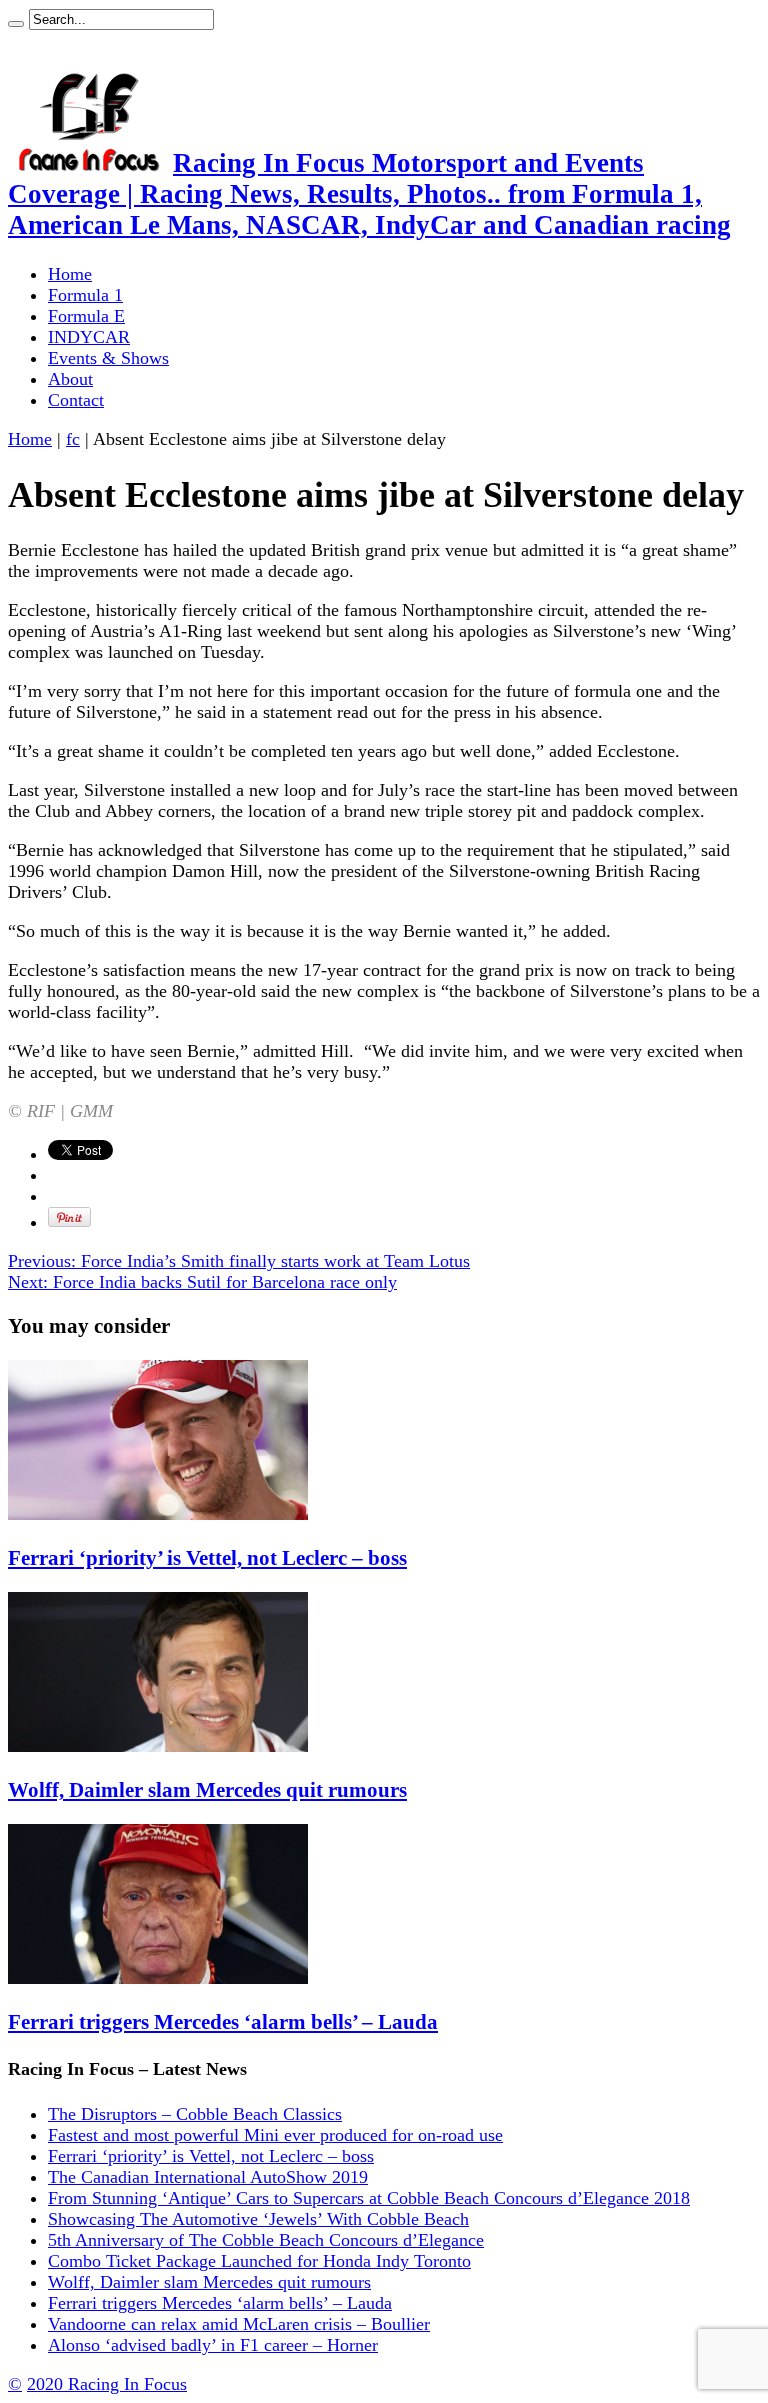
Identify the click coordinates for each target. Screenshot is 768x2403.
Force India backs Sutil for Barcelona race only (202, 1282)
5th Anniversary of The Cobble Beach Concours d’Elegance (266, 2240)
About (70, 379)
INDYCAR (89, 337)
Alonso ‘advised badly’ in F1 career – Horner (213, 2345)
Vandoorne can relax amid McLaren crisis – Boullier (239, 2324)
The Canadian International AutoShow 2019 (208, 2177)
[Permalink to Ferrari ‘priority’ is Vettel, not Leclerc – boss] (158, 1514)
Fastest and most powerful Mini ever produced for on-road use (275, 2135)
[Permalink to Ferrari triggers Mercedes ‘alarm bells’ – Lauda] (158, 1978)
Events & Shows (108, 358)
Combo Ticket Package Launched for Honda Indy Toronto (259, 2261)
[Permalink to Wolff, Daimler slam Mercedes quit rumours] (158, 1746)
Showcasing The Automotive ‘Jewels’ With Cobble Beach (258, 2219)
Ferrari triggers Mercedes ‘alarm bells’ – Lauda (223, 2022)
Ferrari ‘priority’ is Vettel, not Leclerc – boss (207, 1558)
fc (73, 439)
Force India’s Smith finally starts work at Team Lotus (239, 1261)
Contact (76, 400)
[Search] (16, 24)
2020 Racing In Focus (107, 2384)
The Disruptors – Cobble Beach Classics (195, 2114)
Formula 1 (85, 295)
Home (70, 274)
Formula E (86, 316)
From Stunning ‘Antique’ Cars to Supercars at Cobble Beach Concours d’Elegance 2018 (369, 2198)
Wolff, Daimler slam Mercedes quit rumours (207, 1790)
